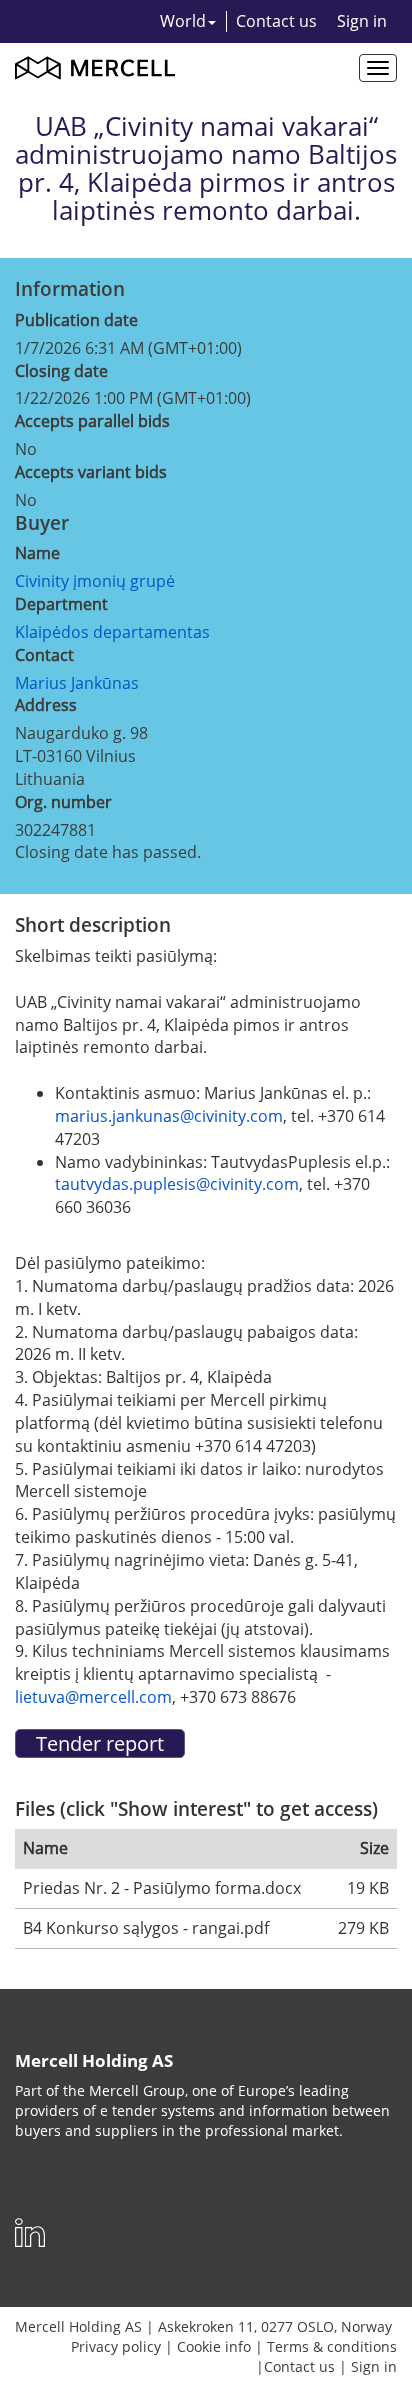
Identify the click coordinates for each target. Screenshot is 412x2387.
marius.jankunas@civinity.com (169, 1116)
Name (37, 553)
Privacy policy (116, 2346)
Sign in (362, 21)
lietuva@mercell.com (93, 1697)
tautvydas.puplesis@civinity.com (177, 1184)
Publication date (76, 320)
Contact (44, 655)
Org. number (63, 802)
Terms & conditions (332, 2346)
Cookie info (214, 2346)
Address (46, 705)
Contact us (276, 21)
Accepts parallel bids (92, 421)
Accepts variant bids (91, 472)
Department (61, 604)
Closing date (61, 371)
